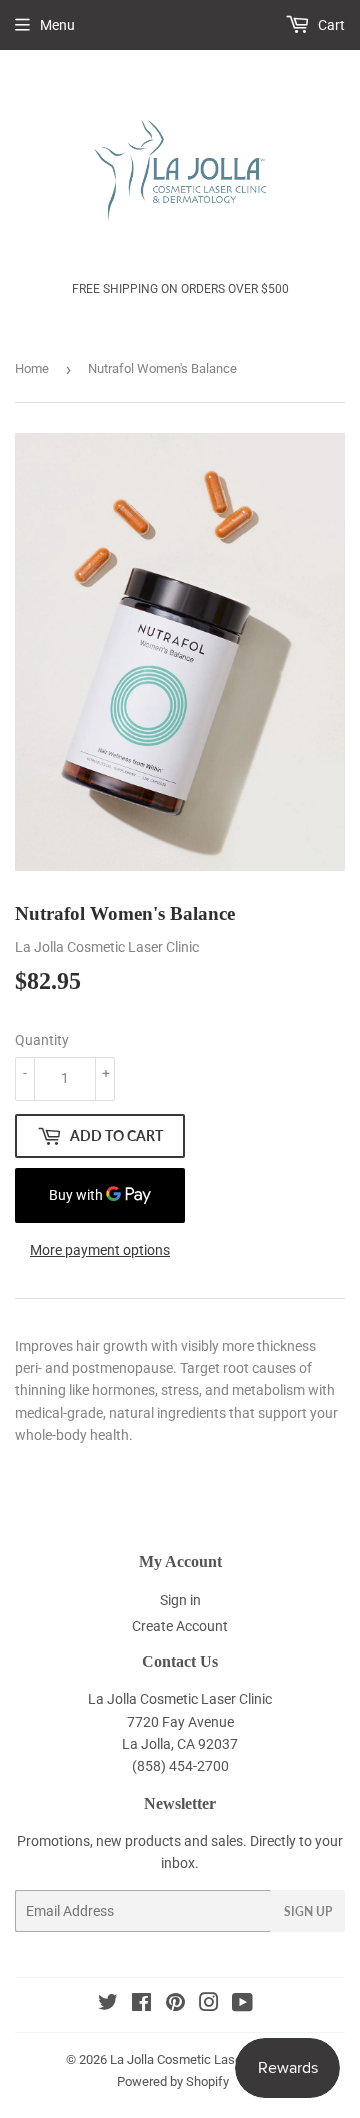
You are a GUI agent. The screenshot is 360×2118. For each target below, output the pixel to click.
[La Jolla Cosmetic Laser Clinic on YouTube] (242, 2005)
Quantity (42, 1040)
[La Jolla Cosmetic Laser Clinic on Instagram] (209, 2005)
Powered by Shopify (173, 2081)
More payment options (100, 1250)
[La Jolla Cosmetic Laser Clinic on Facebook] (141, 2005)
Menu (57, 25)
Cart (330, 25)
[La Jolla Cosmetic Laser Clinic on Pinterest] (175, 2005)
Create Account (180, 1626)
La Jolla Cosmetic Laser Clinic (195, 2059)
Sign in (180, 1600)
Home (32, 368)
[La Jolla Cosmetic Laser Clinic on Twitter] (108, 2005)
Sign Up (308, 1911)
